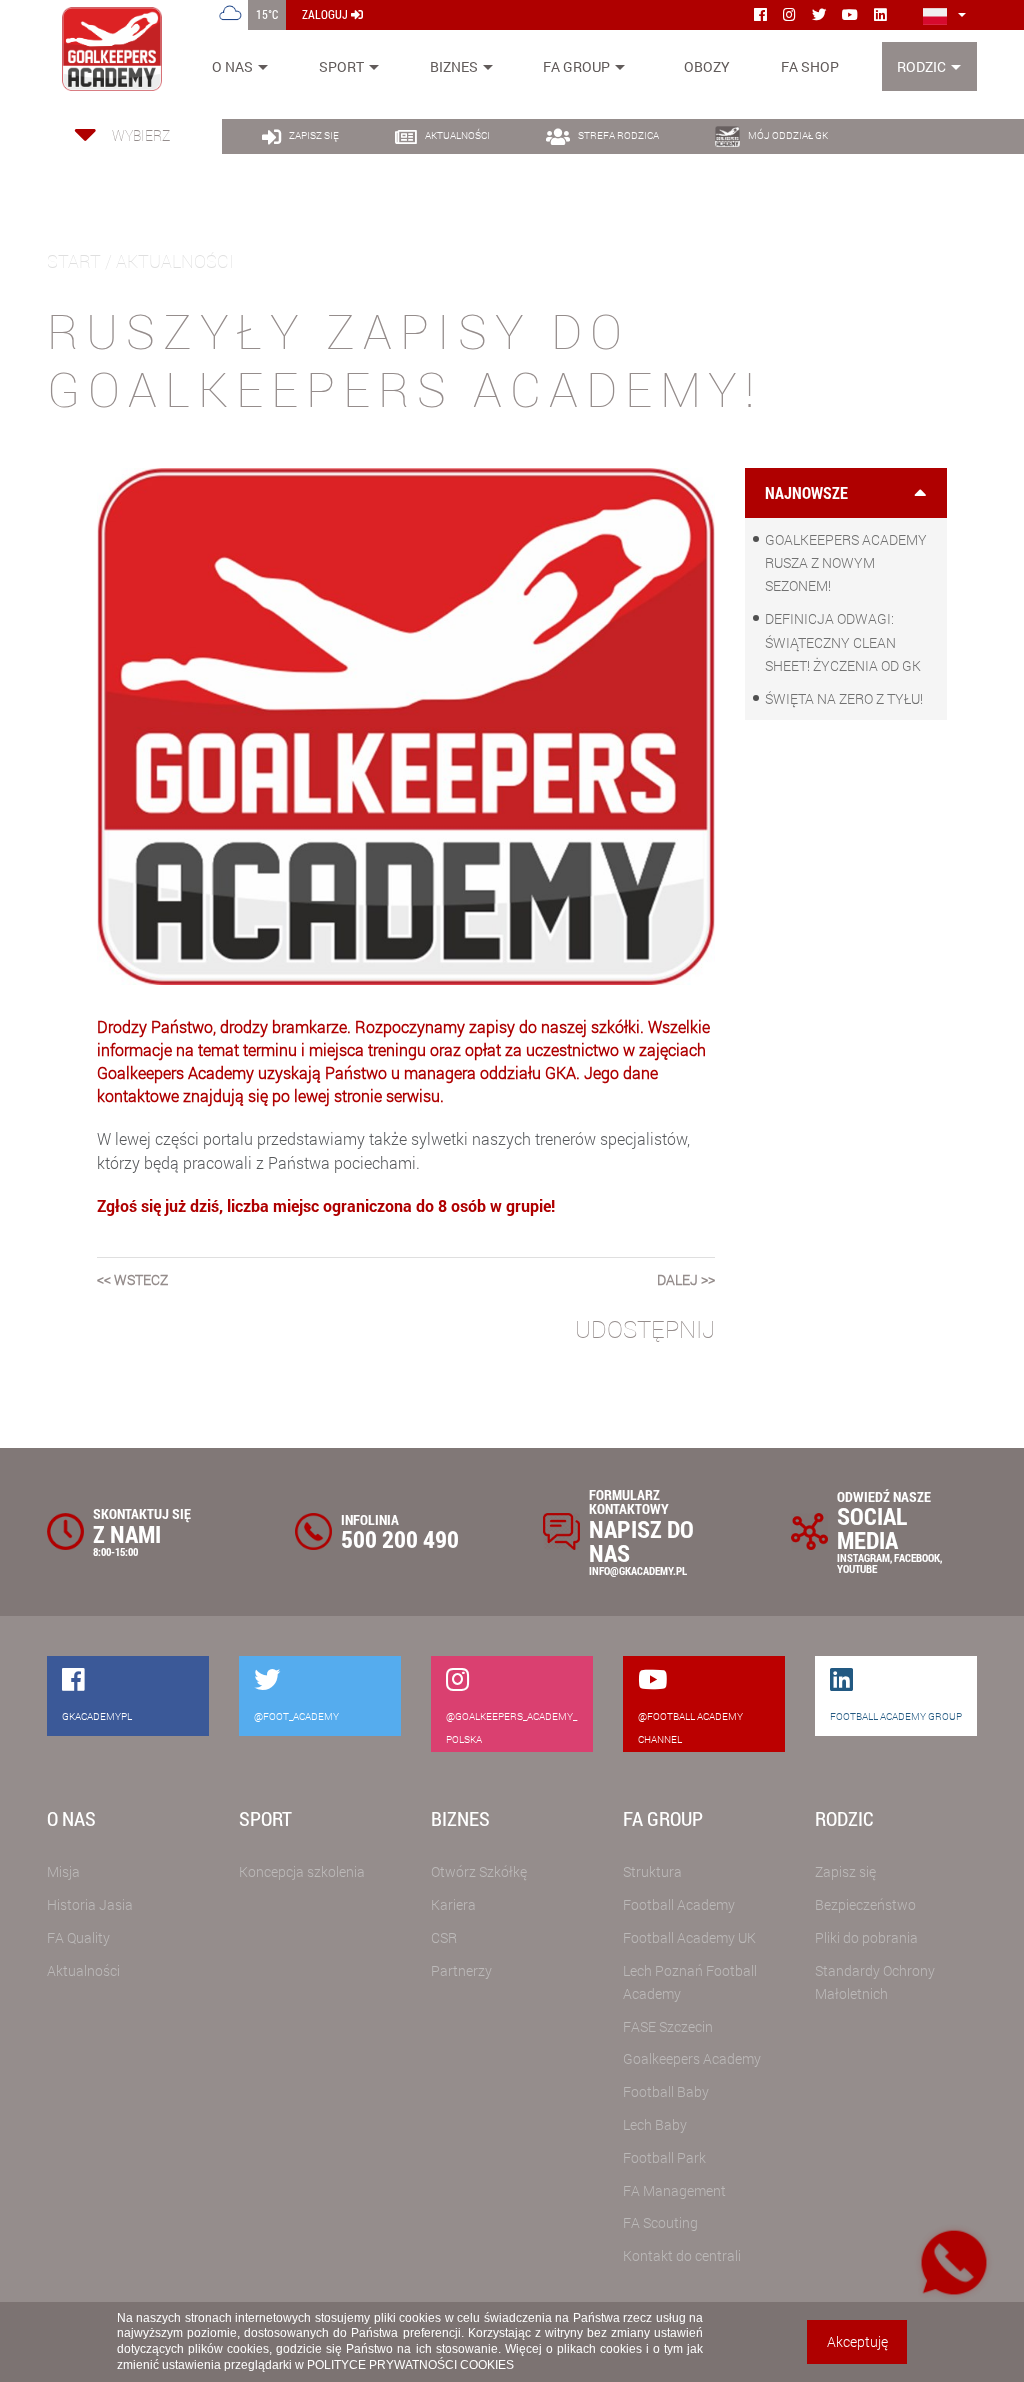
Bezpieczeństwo (865, 1904)
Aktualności (83, 1970)
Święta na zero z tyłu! (844, 698)
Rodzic (921, 66)
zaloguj (326, 14)
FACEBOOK (917, 1557)
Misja (63, 1871)
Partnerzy (461, 1970)
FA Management (674, 2190)
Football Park (664, 2157)
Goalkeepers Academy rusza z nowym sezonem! (846, 562)
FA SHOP (810, 66)
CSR (444, 1937)
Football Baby (666, 2091)
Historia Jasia (90, 1904)
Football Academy (679, 1904)
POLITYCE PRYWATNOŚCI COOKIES (410, 2365)
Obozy (707, 66)
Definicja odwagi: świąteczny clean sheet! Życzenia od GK (843, 641)
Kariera (453, 1904)
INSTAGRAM (863, 1557)
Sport (341, 66)
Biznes (454, 66)
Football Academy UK (689, 1937)
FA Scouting (660, 2222)
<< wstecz (132, 1279)
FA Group (576, 66)
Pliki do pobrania (866, 1937)
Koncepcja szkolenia (302, 1871)
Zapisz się (845, 1871)
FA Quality (78, 1937)
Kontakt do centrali (682, 2255)
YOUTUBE (857, 1568)
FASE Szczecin (668, 2026)
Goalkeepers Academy (692, 2058)
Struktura (652, 1871)
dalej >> (686, 1279)
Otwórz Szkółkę (479, 1871)
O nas (232, 66)
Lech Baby (655, 2124)
